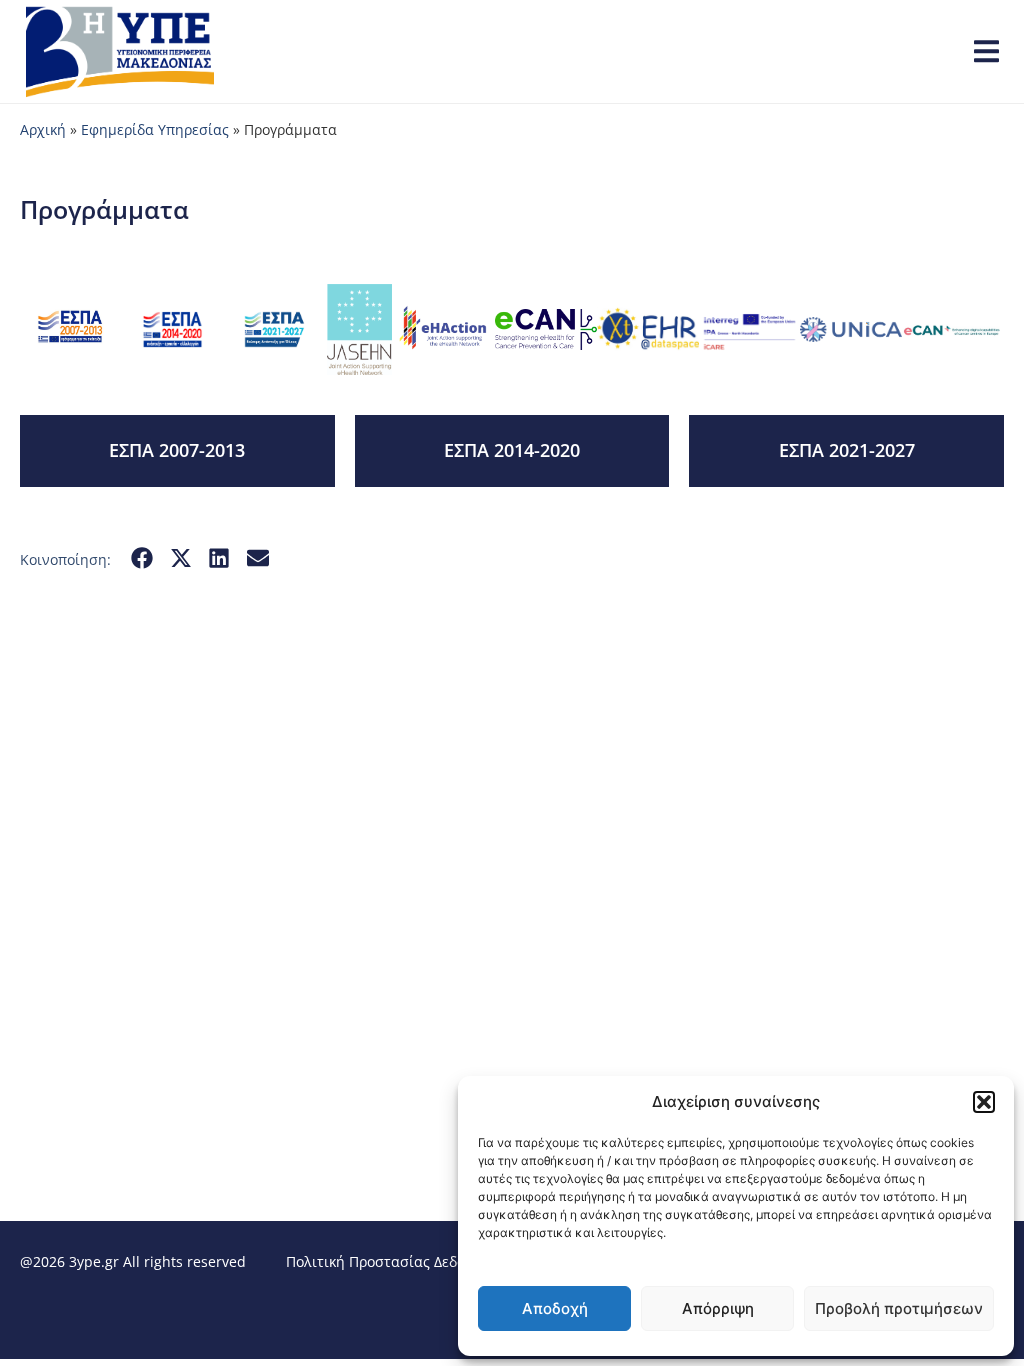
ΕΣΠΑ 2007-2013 (177, 450)
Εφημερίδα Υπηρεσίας (155, 129)
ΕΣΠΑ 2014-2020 (512, 450)
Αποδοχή (555, 1308)
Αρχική (43, 129)
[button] (984, 1102)
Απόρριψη (718, 1308)
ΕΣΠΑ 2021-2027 (847, 450)
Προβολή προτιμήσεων (899, 1308)
